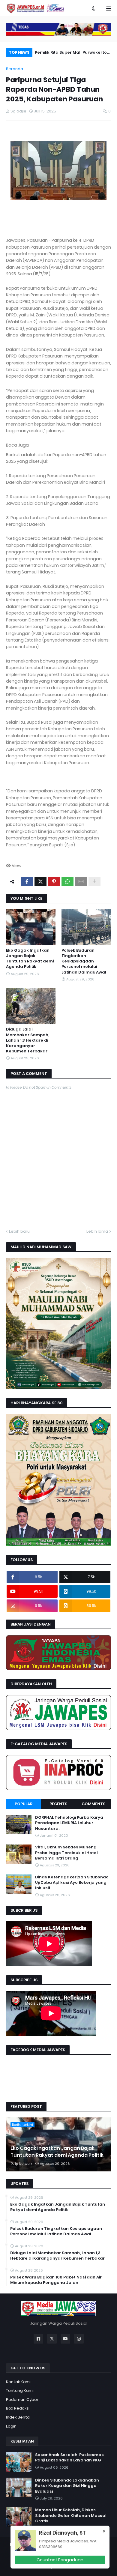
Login (11, 2426)
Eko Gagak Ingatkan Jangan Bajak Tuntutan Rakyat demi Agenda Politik (30, 959)
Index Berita (18, 2417)
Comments (93, 1804)
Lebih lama (97, 1231)
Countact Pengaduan (60, 2560)
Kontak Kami (18, 2382)
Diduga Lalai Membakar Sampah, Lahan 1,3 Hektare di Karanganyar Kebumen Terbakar (28, 1040)
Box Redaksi (18, 2408)
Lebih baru (19, 1231)
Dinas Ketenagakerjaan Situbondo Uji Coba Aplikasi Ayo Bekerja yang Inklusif (72, 1883)
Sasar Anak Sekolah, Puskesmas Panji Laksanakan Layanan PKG (69, 2458)
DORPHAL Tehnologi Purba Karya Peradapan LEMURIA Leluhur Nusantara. (69, 1823)
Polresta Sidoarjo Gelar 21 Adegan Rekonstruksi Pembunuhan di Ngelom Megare (73, 53)
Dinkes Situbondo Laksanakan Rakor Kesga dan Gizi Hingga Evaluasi (67, 2486)
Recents (58, 1804)
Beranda (15, 69)
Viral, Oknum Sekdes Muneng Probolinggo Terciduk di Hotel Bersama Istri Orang (66, 1853)
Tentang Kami (20, 2391)
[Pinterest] (54, 881)
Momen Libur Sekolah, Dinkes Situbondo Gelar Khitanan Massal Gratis (71, 2515)
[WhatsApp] (67, 881)
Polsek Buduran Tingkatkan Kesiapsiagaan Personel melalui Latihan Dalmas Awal (84, 961)
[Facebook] (27, 881)
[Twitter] (40, 881)
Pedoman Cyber (22, 2399)
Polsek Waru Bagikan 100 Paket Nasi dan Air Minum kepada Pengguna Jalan (56, 2280)
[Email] (81, 881)
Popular (24, 1804)
